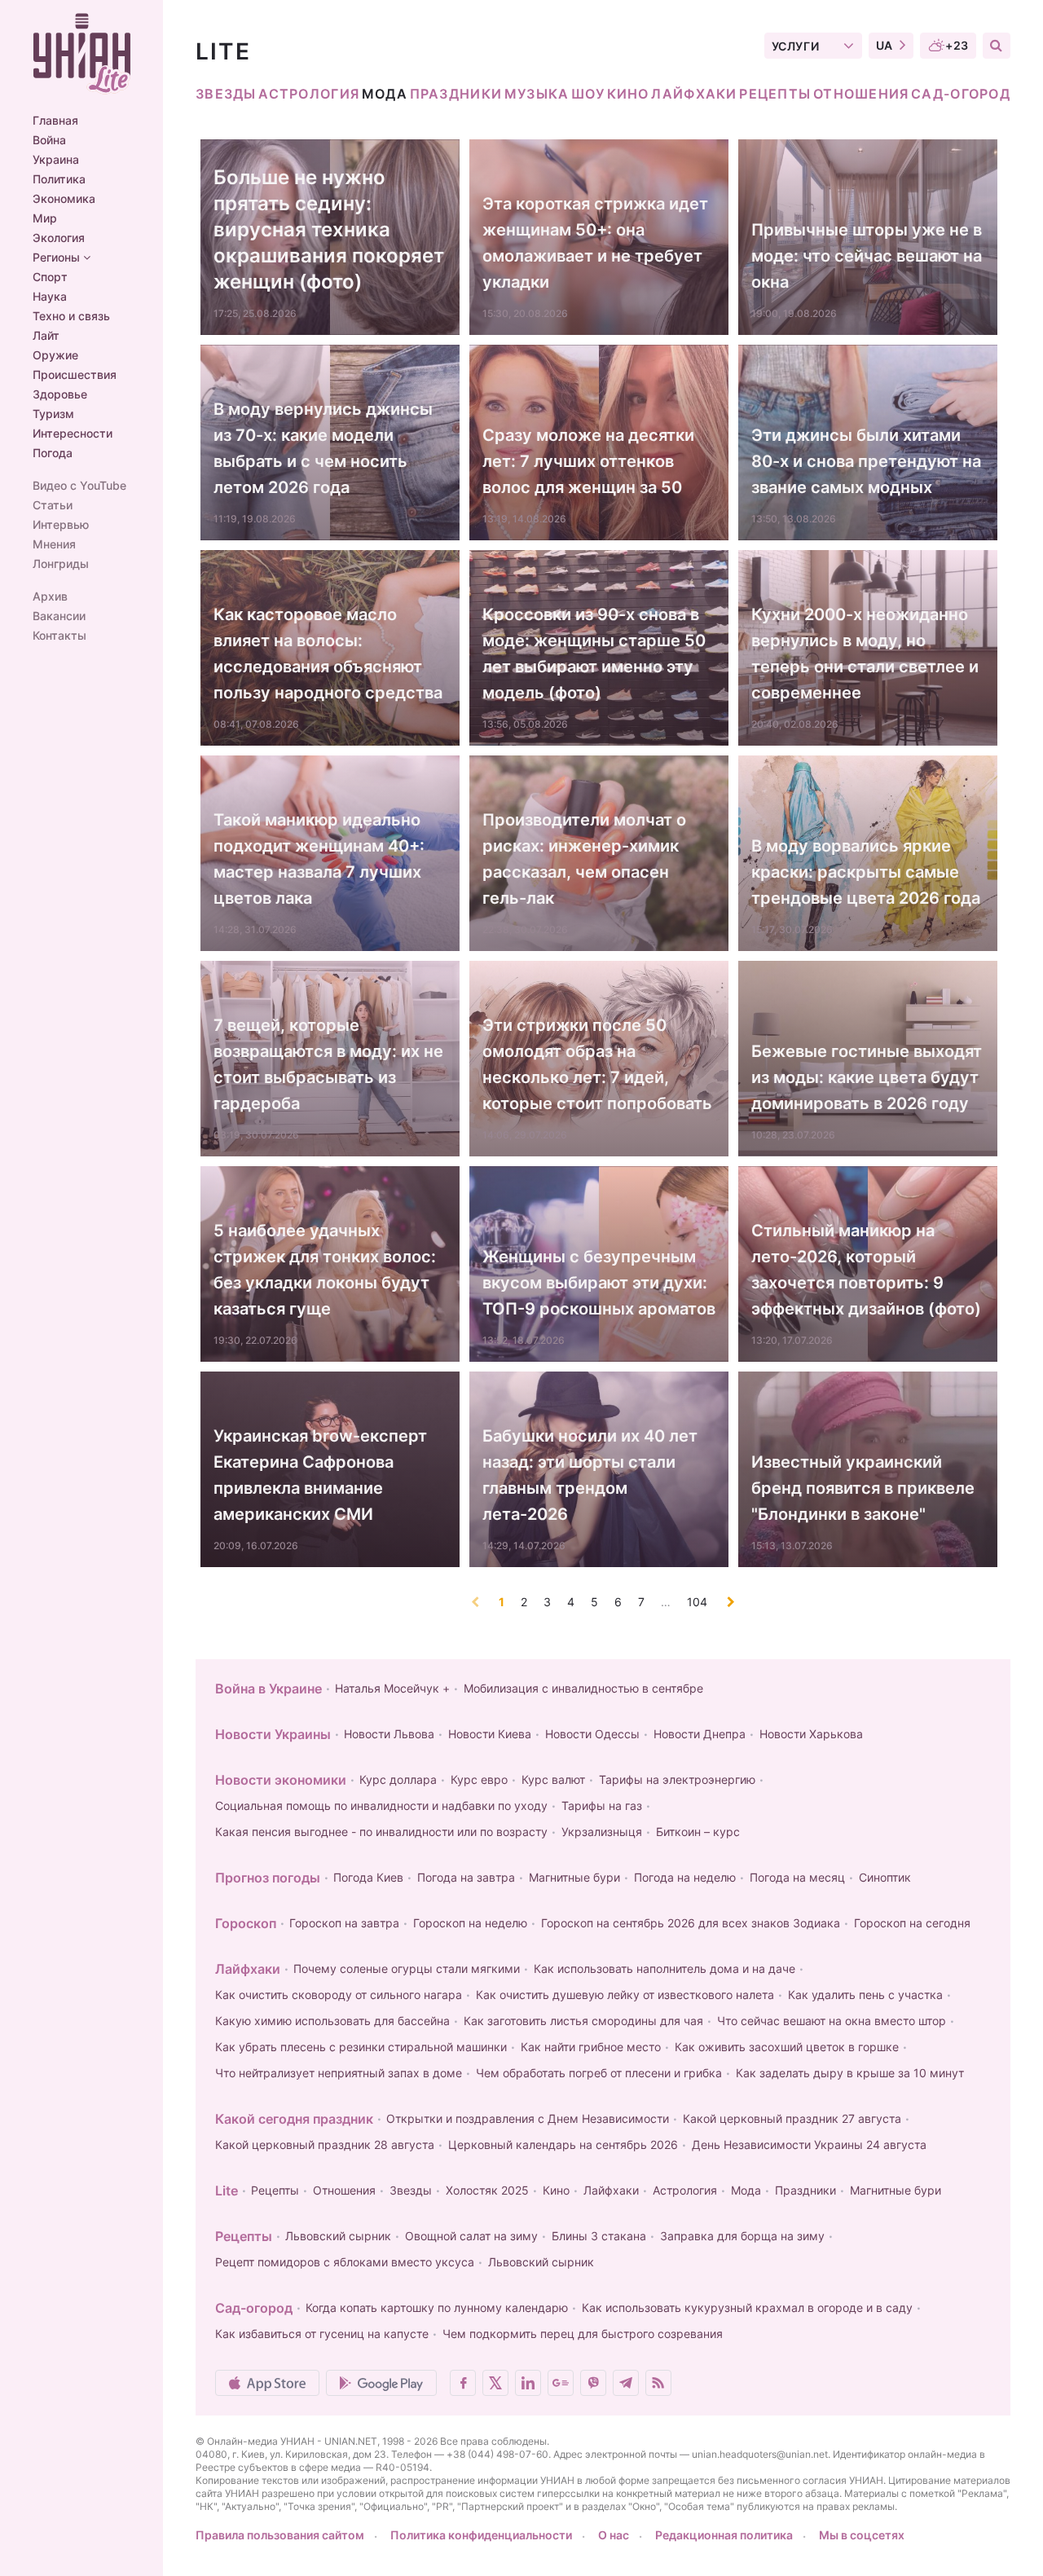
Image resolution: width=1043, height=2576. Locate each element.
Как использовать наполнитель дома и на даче (665, 1968)
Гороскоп (246, 1923)
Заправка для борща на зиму (742, 2236)
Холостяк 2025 (487, 2190)
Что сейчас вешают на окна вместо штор (832, 2021)
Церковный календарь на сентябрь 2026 (563, 2144)
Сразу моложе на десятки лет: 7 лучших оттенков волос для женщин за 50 (588, 461)
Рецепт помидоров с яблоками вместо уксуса (345, 2262)
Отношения (861, 94)
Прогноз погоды (268, 1878)
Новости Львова (389, 1734)
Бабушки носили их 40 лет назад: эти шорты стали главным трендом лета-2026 (590, 1475)
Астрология (309, 94)
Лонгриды (61, 564)
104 (697, 1602)
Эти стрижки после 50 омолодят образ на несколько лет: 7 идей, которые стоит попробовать (597, 1064)
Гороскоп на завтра (344, 1923)
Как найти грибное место (591, 2047)
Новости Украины (273, 1734)
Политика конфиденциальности (481, 2535)
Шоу (588, 94)
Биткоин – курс (698, 1832)
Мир (45, 218)
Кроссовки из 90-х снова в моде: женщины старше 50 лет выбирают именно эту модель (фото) (594, 654)
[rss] (658, 2383)
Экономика (64, 199)
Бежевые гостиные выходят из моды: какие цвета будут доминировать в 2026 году (867, 1077)
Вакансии (59, 616)
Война (49, 140)
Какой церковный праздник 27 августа (792, 2118)
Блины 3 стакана (599, 2236)
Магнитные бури (574, 1877)
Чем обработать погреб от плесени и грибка (599, 2073)
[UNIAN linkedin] (528, 2383)
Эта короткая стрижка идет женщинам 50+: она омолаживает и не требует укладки (595, 243)
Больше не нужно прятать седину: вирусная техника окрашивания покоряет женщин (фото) (329, 229)
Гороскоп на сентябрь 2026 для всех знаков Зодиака (691, 1923)
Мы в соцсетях (862, 2535)
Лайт (46, 336)
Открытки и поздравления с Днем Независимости (528, 2118)
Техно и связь (71, 316)
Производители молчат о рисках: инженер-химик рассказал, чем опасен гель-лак (584, 859)
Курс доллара (398, 1779)
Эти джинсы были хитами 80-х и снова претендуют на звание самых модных (866, 461)
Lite (227, 2191)
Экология (59, 238)
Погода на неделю (685, 1877)
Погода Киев (368, 1877)
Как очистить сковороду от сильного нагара (339, 1995)
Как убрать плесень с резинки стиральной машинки (361, 2047)
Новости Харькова (811, 1734)
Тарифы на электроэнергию (677, 1779)
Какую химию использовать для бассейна (332, 2021)
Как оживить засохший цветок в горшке (787, 2047)
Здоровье (60, 394)
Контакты (59, 636)
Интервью (61, 525)
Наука (50, 297)
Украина (56, 160)
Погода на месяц (797, 1877)
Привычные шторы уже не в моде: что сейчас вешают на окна (867, 256)
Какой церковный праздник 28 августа (325, 2144)
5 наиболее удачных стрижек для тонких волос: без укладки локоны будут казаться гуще (325, 1270)
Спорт (50, 277)
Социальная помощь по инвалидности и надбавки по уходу (381, 1805)
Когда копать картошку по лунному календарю (437, 2307)
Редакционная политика (724, 2535)
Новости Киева (490, 1734)
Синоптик (885, 1877)
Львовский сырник (338, 2236)
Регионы (58, 258)
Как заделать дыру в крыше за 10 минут (850, 2073)
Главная (55, 121)
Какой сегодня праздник (294, 2119)
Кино (628, 94)
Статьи (53, 505)
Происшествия (75, 375)
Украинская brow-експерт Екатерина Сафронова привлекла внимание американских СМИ (320, 1475)
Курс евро (479, 1779)
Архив (50, 597)
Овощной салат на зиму (471, 2236)
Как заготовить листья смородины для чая (583, 2021)
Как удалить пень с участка (865, 1995)
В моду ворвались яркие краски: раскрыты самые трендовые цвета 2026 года (866, 872)
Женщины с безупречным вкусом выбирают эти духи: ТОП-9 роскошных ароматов (599, 1283)
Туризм (53, 414)
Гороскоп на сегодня (912, 1923)
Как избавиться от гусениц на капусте (322, 2334)
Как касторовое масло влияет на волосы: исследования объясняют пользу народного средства (328, 654)
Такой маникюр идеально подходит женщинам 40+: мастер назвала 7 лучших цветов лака (319, 859)
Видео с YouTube (79, 486)
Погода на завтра (466, 1877)
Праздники (456, 94)
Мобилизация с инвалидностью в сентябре (583, 1688)
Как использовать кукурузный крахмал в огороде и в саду (747, 2307)
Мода (385, 94)
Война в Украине (268, 1689)
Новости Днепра (700, 1734)
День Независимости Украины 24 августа (809, 2144)
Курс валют (553, 1779)
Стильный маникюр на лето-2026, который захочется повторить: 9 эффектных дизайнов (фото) (866, 1270)
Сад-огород (961, 94)
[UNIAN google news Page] (561, 2383)
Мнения (54, 544)
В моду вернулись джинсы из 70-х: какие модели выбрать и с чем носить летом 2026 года (323, 448)
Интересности (73, 434)
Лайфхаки (694, 94)
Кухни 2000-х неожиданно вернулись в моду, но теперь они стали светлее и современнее (865, 654)
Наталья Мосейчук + (392, 1688)
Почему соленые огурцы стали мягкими (407, 1968)
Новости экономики (281, 1780)
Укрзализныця (602, 1832)
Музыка (537, 94)
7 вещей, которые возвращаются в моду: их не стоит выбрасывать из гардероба (328, 1064)
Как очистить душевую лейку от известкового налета (625, 1995)
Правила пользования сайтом (280, 2535)
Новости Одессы (592, 1734)
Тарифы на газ (602, 1805)
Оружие (55, 355)
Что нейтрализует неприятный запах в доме (339, 2073)
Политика (59, 179)
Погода (53, 453)
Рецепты (775, 94)
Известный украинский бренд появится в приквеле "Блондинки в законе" (863, 1488)
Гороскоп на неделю (470, 1923)
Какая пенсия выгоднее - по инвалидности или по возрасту (381, 1832)
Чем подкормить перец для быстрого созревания (583, 2334)
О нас (614, 2535)
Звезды (226, 94)
